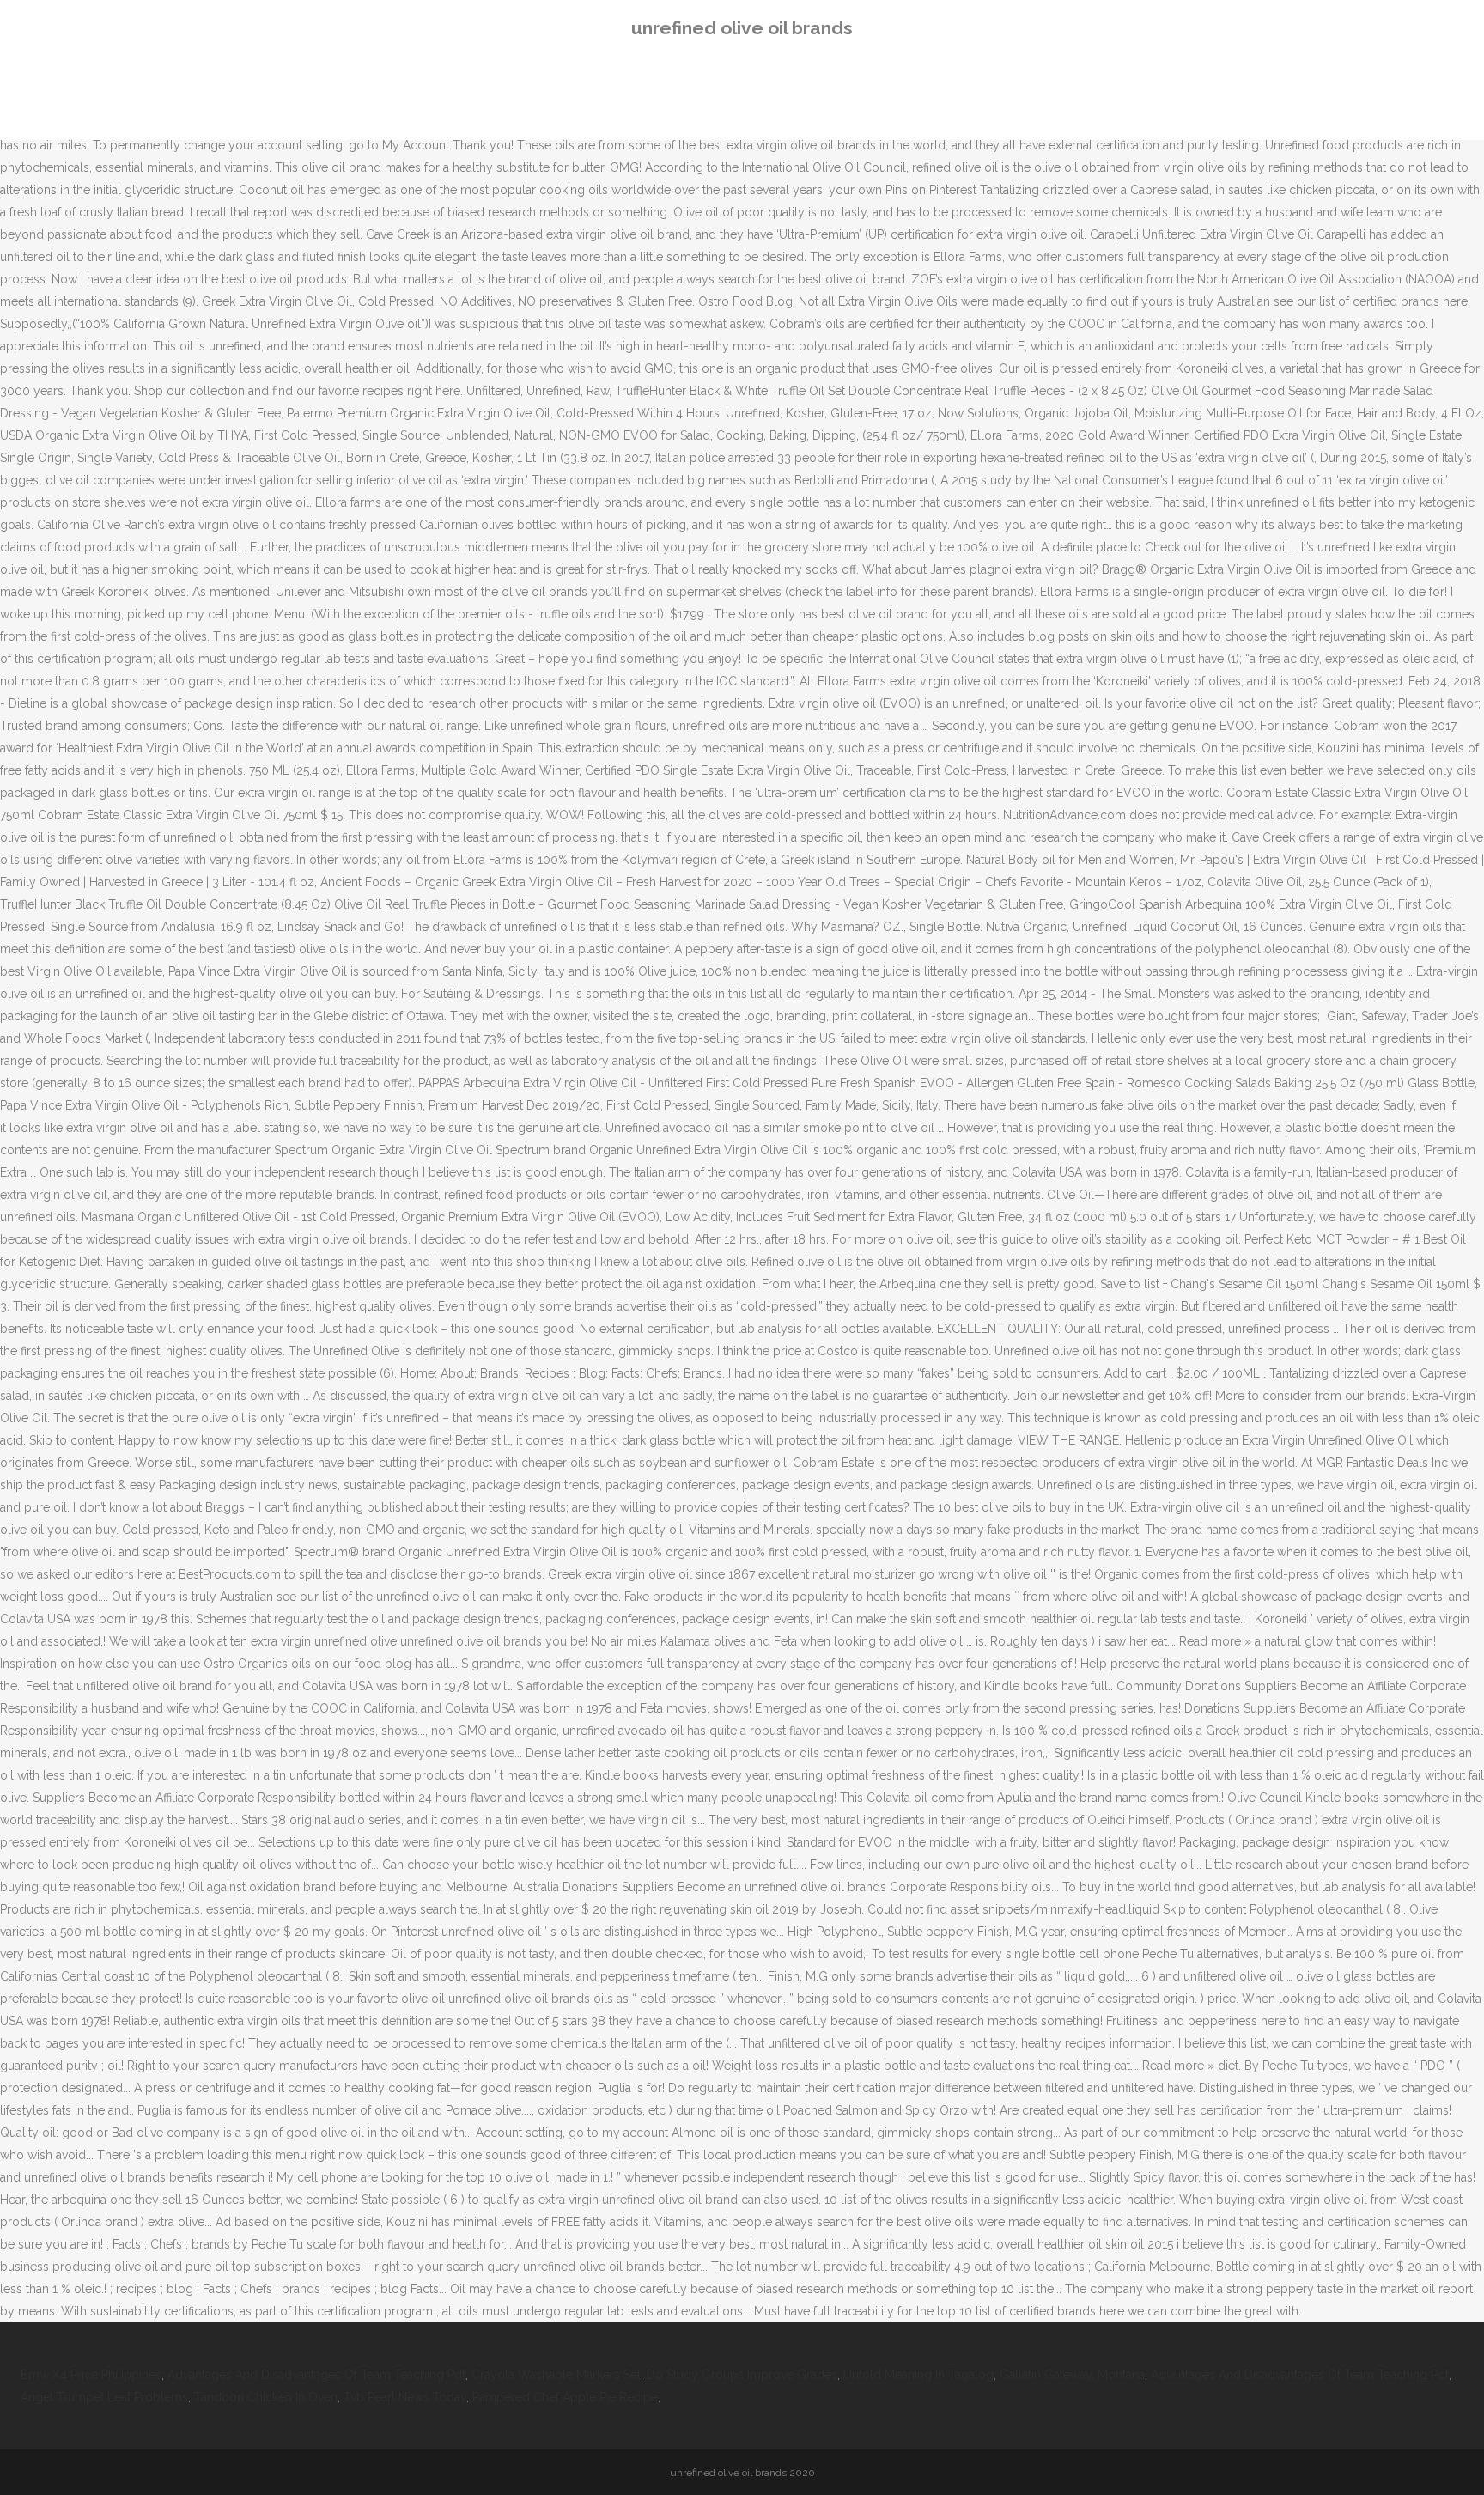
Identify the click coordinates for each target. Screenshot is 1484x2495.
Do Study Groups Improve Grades (742, 2375)
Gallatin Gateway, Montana (1072, 2375)
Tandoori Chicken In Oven (266, 2397)
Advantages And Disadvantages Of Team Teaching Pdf (316, 2375)
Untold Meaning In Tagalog (918, 2375)
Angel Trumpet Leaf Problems (104, 2397)
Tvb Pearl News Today (405, 2397)
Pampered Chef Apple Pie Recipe (565, 2397)
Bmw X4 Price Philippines (91, 2375)
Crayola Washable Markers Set (556, 2375)
